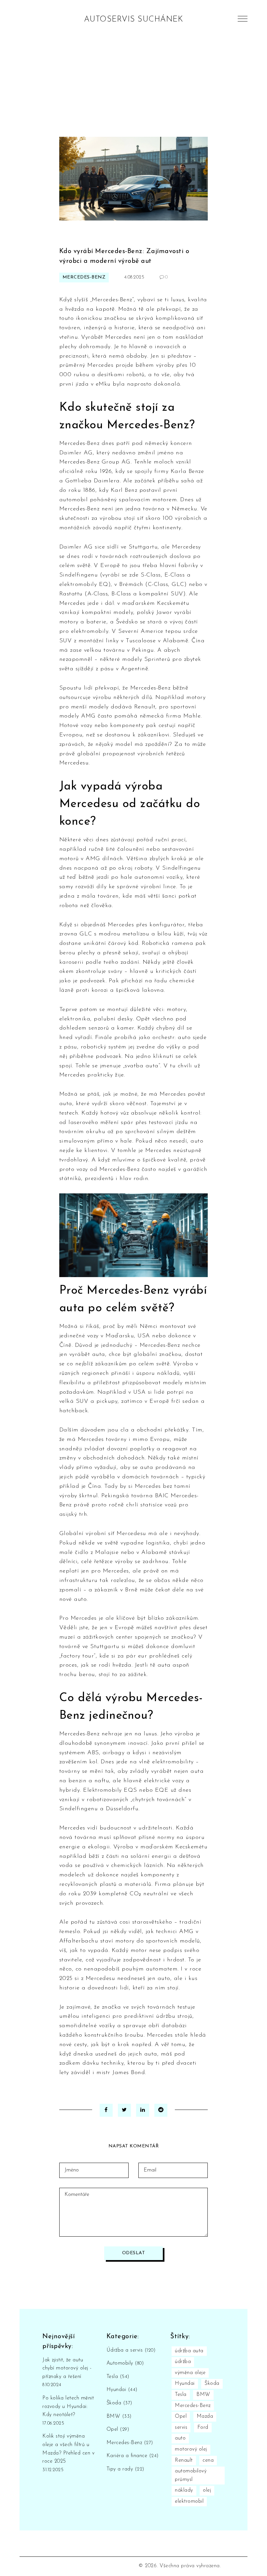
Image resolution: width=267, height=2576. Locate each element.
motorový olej (191, 2449)
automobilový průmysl (191, 2475)
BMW (119, 2416)
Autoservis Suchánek (134, 20)
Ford (203, 2427)
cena (208, 2460)
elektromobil (189, 2501)
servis (181, 2427)
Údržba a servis (131, 2350)
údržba (183, 2362)
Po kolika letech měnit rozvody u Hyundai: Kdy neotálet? (68, 2406)
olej (207, 2490)
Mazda (205, 2416)
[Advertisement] (133, 88)
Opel (118, 2429)
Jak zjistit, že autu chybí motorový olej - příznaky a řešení (67, 2368)
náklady (184, 2490)
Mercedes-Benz (84, 277)
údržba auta (189, 2351)
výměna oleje (190, 2373)
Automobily (125, 2363)
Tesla (118, 2377)
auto (180, 2438)
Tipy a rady (125, 2469)
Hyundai (122, 2390)
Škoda (119, 2403)
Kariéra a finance (133, 2456)
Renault (184, 2460)
